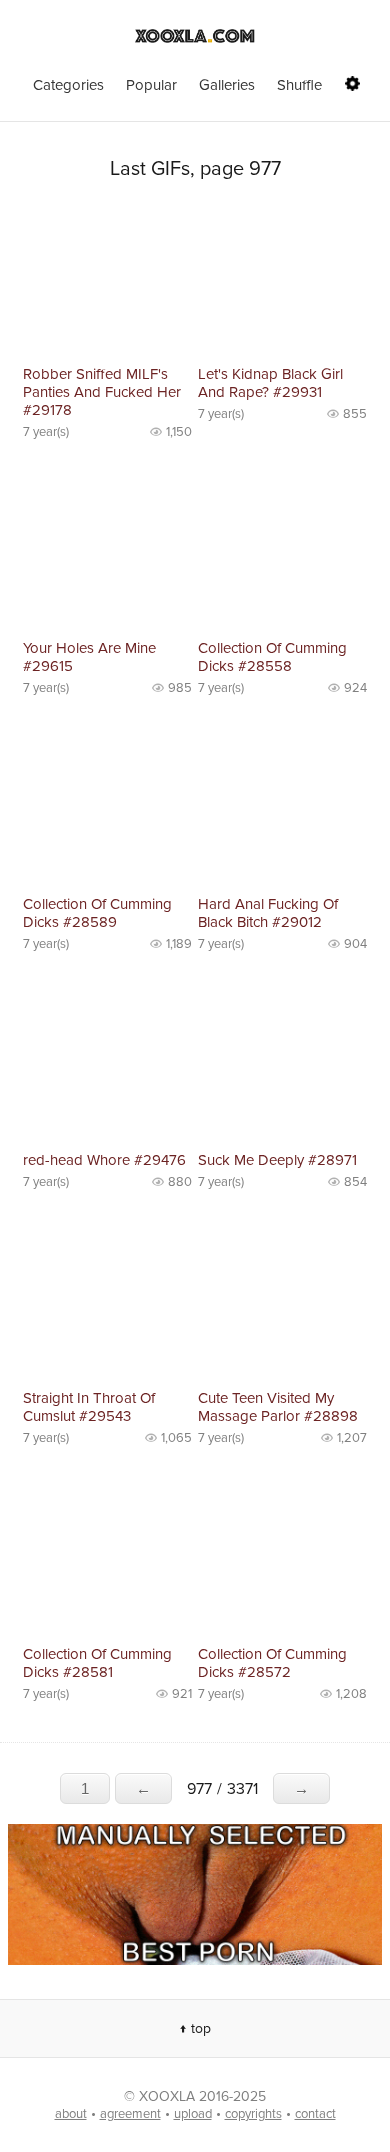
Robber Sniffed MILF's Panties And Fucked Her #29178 (102, 392)
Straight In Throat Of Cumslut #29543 (89, 1407)
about (71, 2114)
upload (193, 2114)
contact (315, 2114)
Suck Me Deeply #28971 (277, 1160)
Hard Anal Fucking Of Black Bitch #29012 (268, 913)
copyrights (253, 2114)
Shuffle (299, 85)
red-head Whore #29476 (104, 1160)
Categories (68, 85)
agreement (130, 2114)
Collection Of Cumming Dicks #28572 (272, 1663)
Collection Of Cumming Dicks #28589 (97, 913)
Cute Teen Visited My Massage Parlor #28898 (278, 1407)
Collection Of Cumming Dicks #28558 (272, 657)
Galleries (227, 85)
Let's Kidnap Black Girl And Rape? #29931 (270, 383)
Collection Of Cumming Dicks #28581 (97, 1663)
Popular (151, 85)
